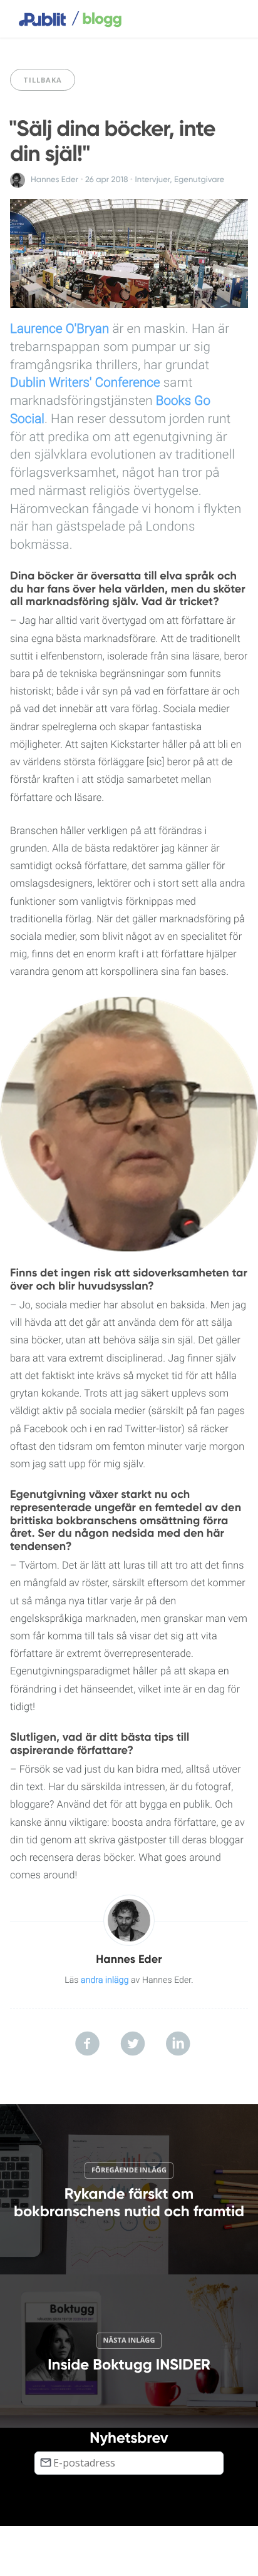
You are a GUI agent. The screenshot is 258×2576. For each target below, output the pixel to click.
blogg (96, 19)
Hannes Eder (54, 180)
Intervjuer (152, 180)
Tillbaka (43, 80)
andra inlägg (105, 1980)
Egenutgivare (199, 180)
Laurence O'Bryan (59, 329)
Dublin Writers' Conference (85, 383)
